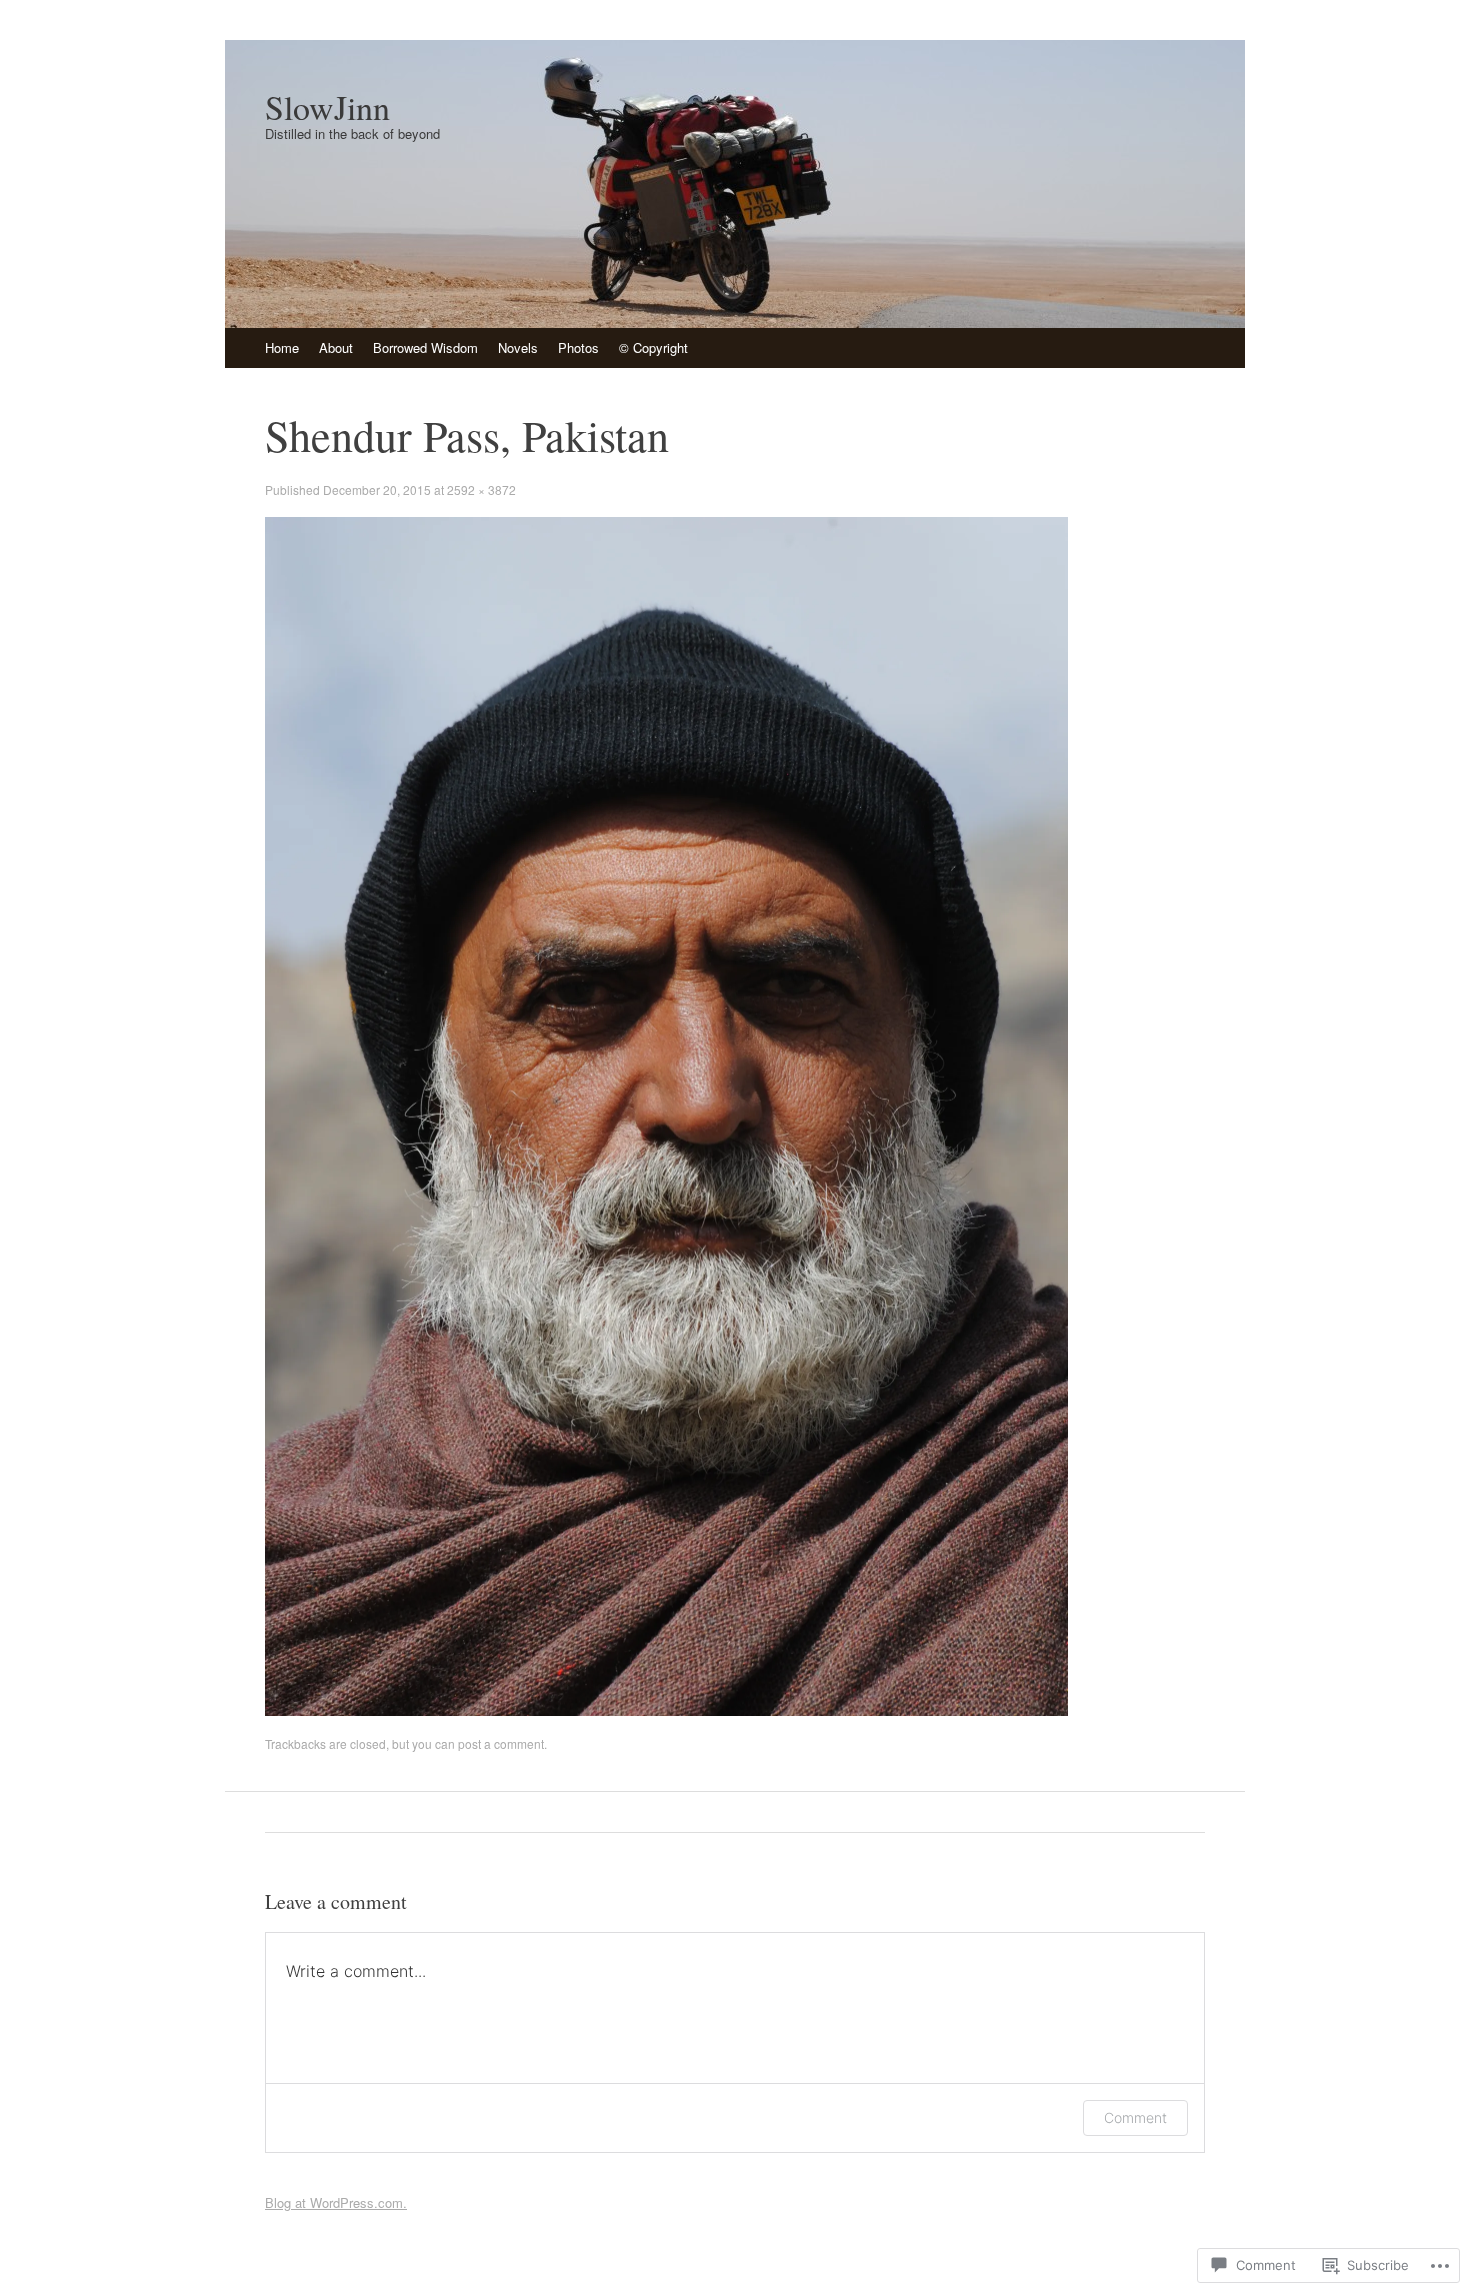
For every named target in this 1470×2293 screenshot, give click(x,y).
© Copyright (653, 347)
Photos (578, 347)
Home (282, 347)
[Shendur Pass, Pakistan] (666, 1710)
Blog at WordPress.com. (336, 2202)
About (336, 347)
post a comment (501, 1743)
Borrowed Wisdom (425, 347)
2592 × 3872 (481, 489)
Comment (1135, 2117)
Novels (518, 347)
